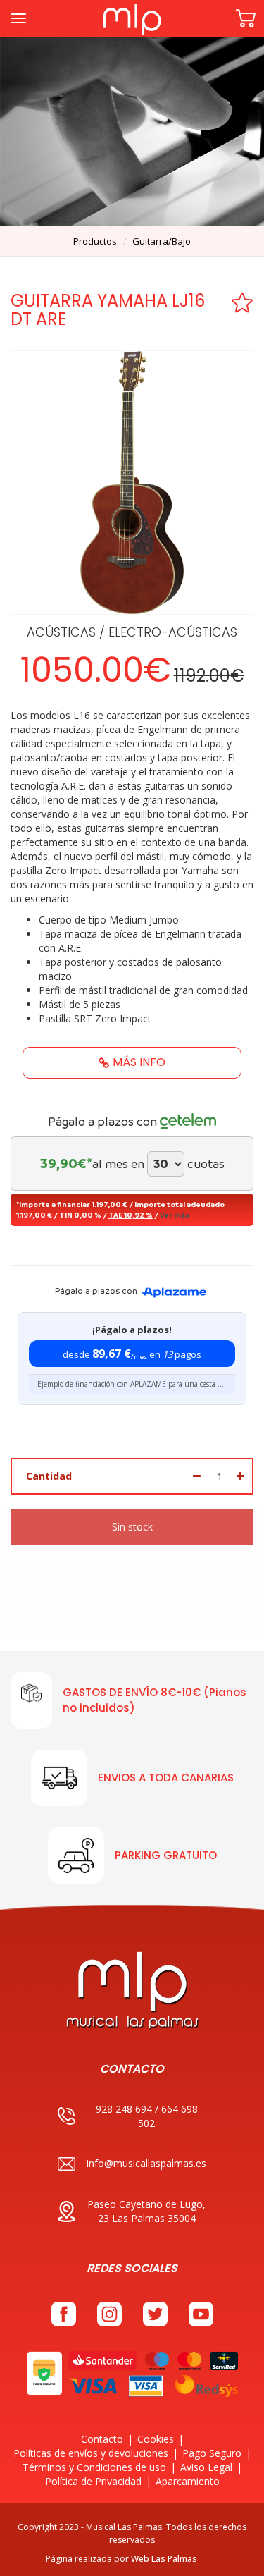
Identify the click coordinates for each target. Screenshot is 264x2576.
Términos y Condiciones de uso (94, 2467)
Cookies (156, 2439)
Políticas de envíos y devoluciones (91, 2453)
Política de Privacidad (93, 2481)
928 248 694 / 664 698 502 (147, 2116)
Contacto (102, 2439)
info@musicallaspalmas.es (146, 2163)
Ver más (175, 1215)
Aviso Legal (206, 2467)
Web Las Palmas (164, 2559)
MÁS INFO (139, 1062)
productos (95, 241)
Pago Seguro (212, 2453)
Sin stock (132, 1527)
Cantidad (49, 1476)
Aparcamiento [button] (188, 2481)
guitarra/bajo (162, 241)
